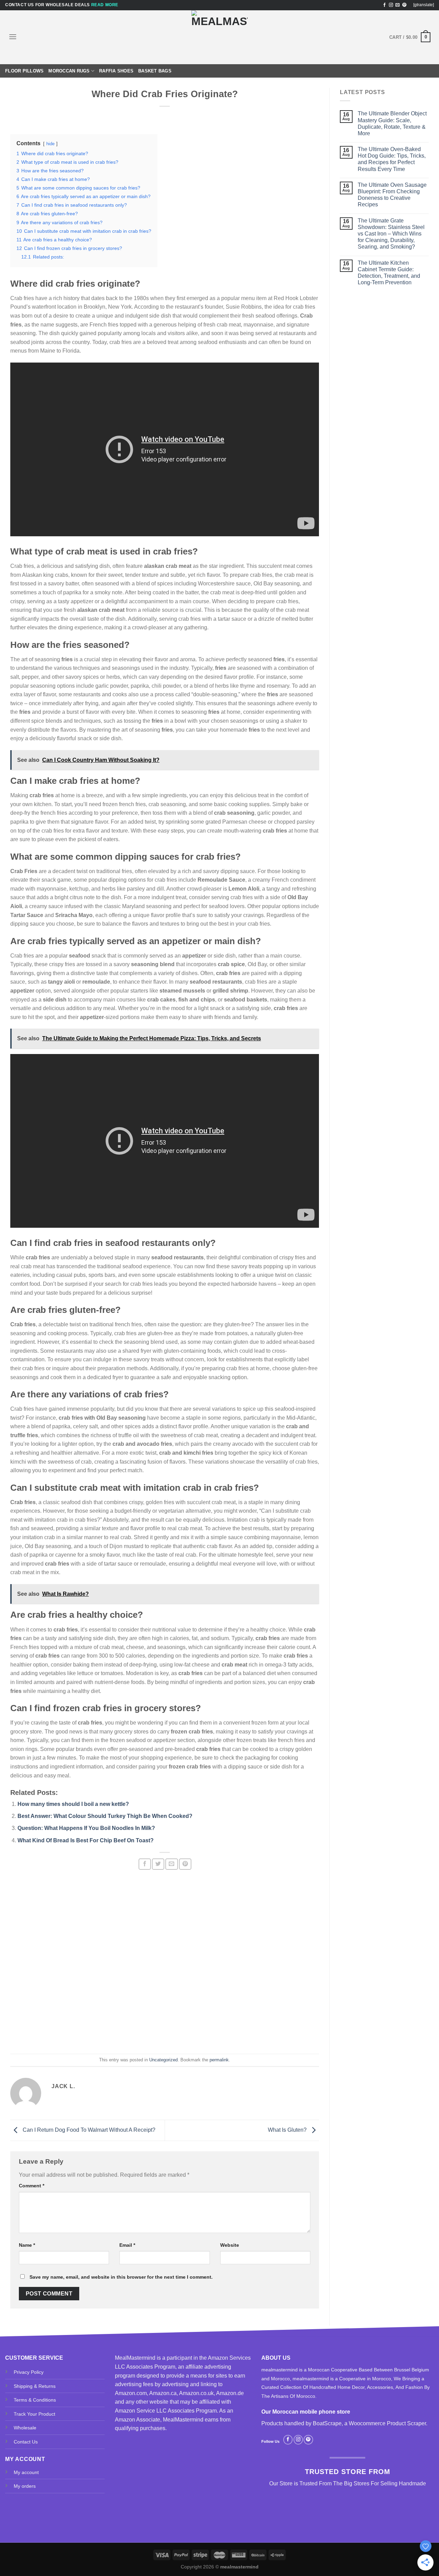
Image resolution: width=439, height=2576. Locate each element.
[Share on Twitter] (158, 1864)
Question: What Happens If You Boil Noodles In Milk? (86, 1828)
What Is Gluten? (288, 2130)
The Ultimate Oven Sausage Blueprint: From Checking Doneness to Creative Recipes (392, 195)
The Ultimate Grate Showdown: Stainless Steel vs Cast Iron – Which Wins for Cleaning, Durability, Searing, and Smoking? (391, 234)
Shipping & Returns (35, 2386)
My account (26, 2472)
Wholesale (25, 2428)
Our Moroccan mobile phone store (306, 2412)
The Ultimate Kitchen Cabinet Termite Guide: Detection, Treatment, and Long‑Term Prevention (389, 273)
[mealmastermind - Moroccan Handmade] (219, 37)
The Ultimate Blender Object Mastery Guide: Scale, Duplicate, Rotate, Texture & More (392, 123)
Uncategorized (163, 2060)
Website (230, 2245)
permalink (219, 2060)
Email (127, 2245)
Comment (32, 2186)
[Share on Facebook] (145, 1864)
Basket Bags (155, 71)
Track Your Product (34, 2414)
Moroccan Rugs (69, 71)
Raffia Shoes (116, 71)
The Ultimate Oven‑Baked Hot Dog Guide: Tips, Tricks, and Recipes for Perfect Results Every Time (392, 159)
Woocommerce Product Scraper (387, 2423)
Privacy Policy (29, 2372)
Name (27, 2245)
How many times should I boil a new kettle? (73, 1804)
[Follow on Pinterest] (404, 5)
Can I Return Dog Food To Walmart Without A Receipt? (88, 2130)
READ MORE (105, 5)
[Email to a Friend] (171, 1864)
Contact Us (26, 2442)
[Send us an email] (398, 5)
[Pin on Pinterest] (185, 1864)
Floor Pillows (24, 71)
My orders (25, 2486)
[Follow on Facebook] (384, 5)
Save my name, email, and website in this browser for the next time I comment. (121, 2277)
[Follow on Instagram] (391, 5)
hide (50, 144)
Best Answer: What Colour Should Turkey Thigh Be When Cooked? (105, 1816)
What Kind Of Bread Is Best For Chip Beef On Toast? (86, 1840)
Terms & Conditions (35, 2400)
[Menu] (13, 37)
